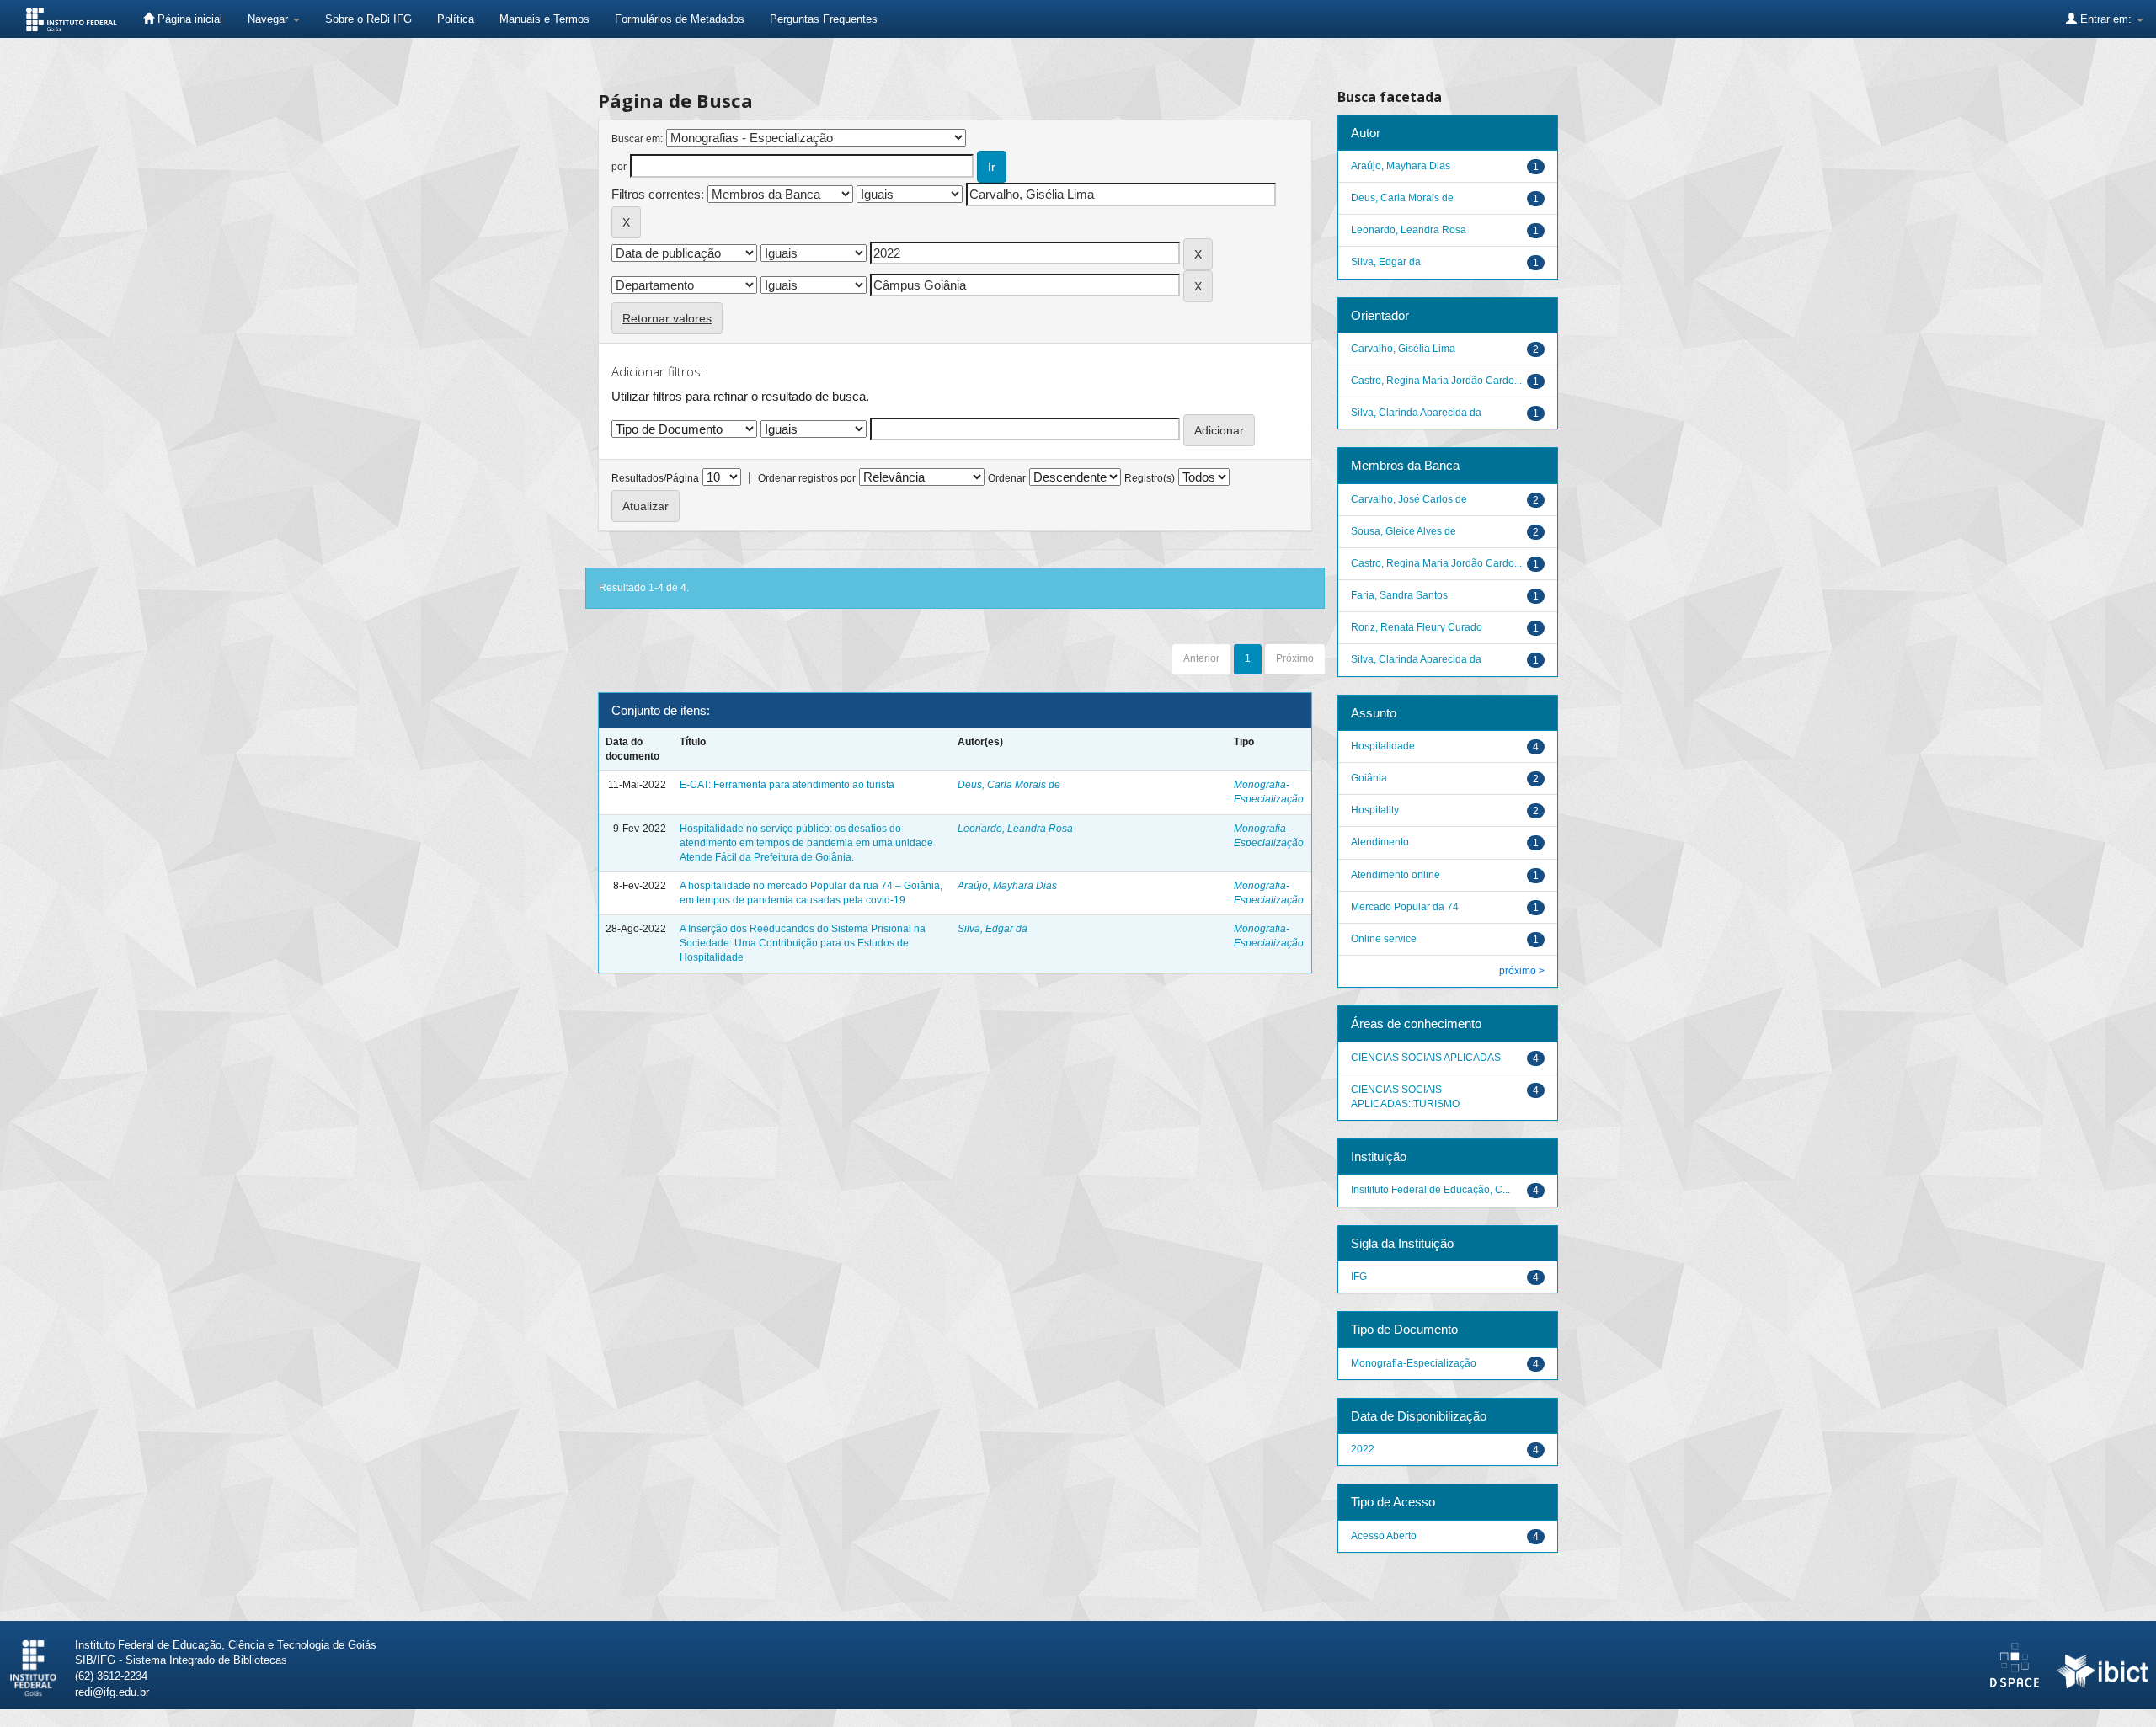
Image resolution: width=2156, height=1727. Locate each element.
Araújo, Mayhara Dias (1007, 886)
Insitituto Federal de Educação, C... (1430, 1190)
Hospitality (1375, 810)
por (619, 167)
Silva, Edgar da (993, 929)
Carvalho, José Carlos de (1409, 499)
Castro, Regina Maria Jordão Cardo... (1436, 381)
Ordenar (1007, 478)
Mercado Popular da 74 (1405, 907)
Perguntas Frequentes (824, 19)
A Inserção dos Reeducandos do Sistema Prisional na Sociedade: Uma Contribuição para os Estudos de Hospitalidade (803, 943)
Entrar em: (2106, 19)
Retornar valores (667, 318)
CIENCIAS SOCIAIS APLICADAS (1426, 1058)
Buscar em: (637, 139)
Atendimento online (1396, 875)
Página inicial (188, 19)
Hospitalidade (1383, 746)
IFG (1359, 1277)
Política (456, 19)
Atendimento (1380, 842)
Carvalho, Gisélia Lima (1403, 349)
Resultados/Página (655, 478)
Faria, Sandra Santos (1399, 595)
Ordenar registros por (807, 478)
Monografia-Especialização (1414, 1363)
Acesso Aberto (1384, 1536)
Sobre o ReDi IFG (368, 19)
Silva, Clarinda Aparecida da (1416, 413)
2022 (1363, 1449)
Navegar (269, 19)
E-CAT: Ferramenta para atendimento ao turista (787, 785)
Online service (1384, 939)
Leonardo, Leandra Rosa (1015, 829)
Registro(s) (1150, 478)
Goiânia (1369, 778)
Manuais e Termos (544, 19)
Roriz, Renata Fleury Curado (1417, 627)
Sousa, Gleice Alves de (1404, 531)
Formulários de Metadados (680, 19)
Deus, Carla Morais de (1009, 785)
